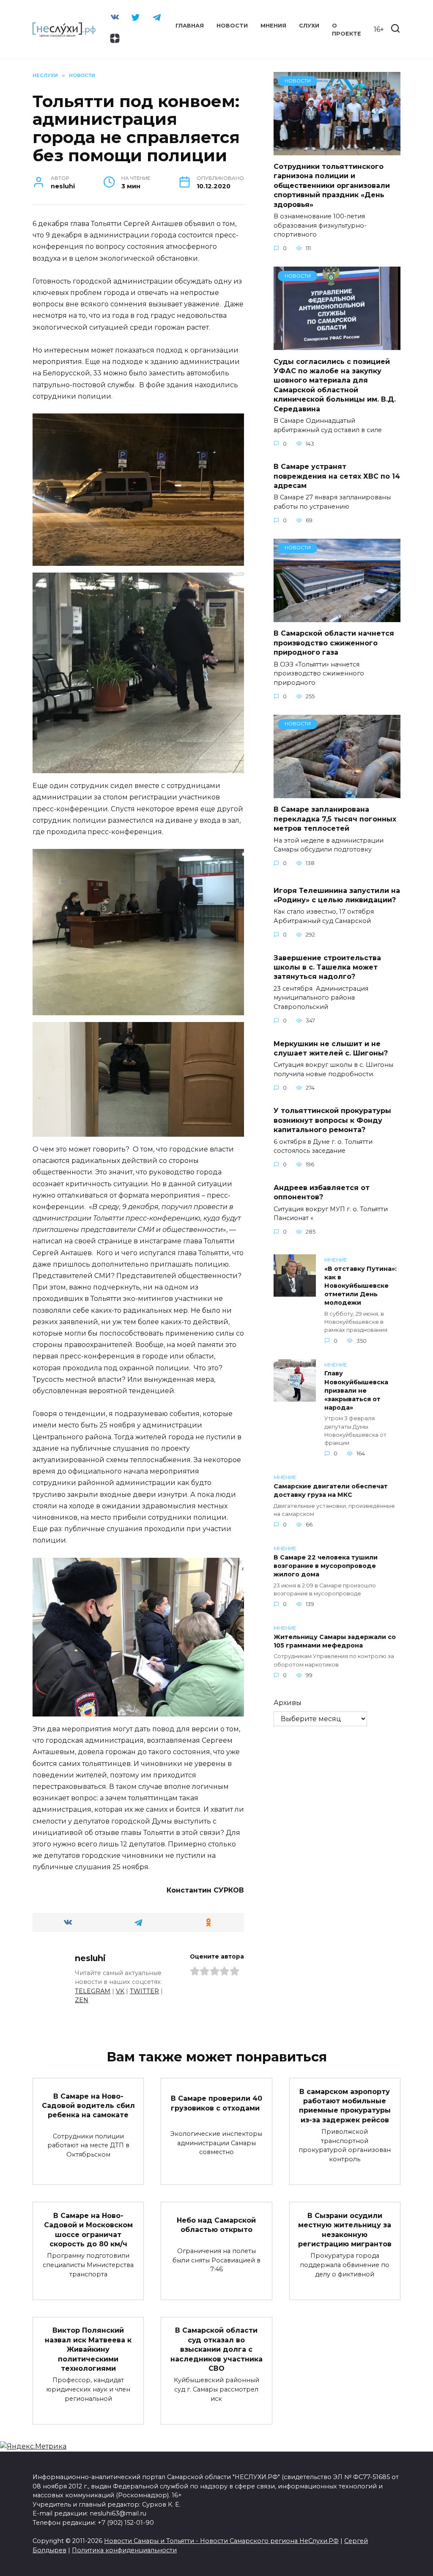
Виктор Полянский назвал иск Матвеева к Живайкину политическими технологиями (88, 2349)
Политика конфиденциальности (124, 2550)
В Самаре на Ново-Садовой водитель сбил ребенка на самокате (88, 2105)
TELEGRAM (93, 1991)
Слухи (309, 26)
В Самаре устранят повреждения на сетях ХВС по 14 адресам (337, 476)
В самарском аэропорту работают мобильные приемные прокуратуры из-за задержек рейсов (345, 2105)
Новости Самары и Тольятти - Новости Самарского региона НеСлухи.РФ (221, 2541)
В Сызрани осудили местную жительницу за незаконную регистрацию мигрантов (345, 2229)
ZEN (82, 2000)
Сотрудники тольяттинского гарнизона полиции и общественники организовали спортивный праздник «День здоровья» (332, 186)
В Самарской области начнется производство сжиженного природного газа (334, 643)
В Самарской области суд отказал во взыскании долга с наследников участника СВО (216, 2349)
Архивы (288, 1703)
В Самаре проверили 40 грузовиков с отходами (216, 2103)
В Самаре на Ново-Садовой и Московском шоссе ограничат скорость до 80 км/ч (88, 2229)
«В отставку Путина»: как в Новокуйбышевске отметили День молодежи (360, 1286)
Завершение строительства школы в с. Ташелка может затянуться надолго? (327, 967)
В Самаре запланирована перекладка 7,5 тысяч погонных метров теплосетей (335, 819)
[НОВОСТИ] (337, 150)
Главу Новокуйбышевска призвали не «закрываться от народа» (356, 1391)
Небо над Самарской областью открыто (216, 2225)
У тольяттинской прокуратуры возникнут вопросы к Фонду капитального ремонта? (332, 1120)
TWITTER (144, 1991)
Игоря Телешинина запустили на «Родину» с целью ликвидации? (337, 895)
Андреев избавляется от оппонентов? (322, 1192)
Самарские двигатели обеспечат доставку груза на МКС (331, 1490)
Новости (232, 26)
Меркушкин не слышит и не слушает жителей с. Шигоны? (331, 1048)
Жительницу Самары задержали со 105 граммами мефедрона (335, 1641)
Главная (190, 26)
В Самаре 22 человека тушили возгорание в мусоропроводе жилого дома (326, 1566)
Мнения (273, 26)
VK (120, 1991)
